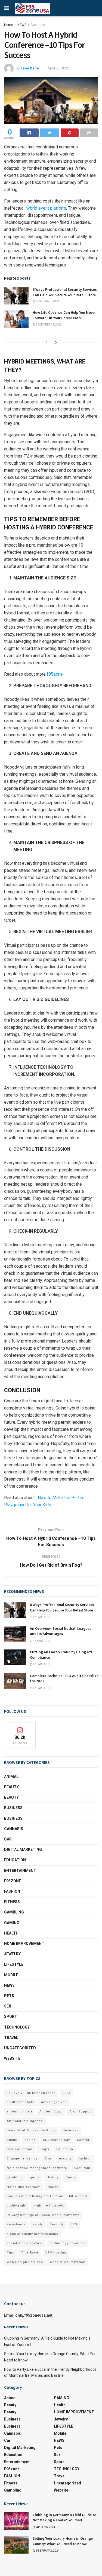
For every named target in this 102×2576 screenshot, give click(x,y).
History (53, 2177)
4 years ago (41, 1617)
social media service (25, 2243)
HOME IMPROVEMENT (24, 1944)
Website (12, 2058)
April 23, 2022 (58, 68)
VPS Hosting (56, 2253)
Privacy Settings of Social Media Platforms (43, 2215)
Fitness (12, 1902)
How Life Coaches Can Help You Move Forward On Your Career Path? (64, 315)
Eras (48, 2159)
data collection (20, 2149)
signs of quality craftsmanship (33, 2234)
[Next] (56, 342)
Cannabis (14, 1829)
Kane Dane (30, 68)
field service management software (37, 2168)
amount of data (20, 2112)
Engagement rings (22, 2159)
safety (38, 2224)
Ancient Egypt (51, 2112)
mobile (11, 1975)
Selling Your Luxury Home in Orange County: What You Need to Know (63, 2541)
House (53, 2187)
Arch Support (81, 2112)
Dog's (44, 2149)
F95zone (13, 1881)
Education (65, 2149)
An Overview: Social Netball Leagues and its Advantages (61, 1631)
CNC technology (56, 2140)
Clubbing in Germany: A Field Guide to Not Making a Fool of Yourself (64, 2518)
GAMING (12, 1923)
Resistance (16, 2224)
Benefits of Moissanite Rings (31, 2130)
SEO (74, 2224)
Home (9, 25)
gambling (15, 2177)
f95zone (55, 674)
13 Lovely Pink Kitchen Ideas (31, 2093)
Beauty (11, 1787)
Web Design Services (25, 2262)
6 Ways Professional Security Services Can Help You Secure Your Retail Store (65, 292)
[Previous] (46, 342)
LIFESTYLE (14, 1964)
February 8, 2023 (47, 301)
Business (38, 25)
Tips (10, 2253)
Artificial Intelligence (25, 2121)
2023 (66, 2093)
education (15, 1860)
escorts (65, 2159)
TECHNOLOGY (17, 2027)
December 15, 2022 (48, 325)
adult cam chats (20, 2102)
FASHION (12, 1891)
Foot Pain (82, 2168)
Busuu (12, 2140)
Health (11, 1933)
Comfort (84, 2140)
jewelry (12, 1954)
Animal (11, 1777)
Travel (11, 2038)
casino (30, 2140)
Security (57, 2224)
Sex (8, 2006)
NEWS (22, 25)
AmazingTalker (54, 2102)
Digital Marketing (23, 1850)
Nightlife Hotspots (49, 2206)
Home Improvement (24, 2187)
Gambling (14, 1912)
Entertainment (20, 1871)
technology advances (68, 2243)
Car (8, 1839)
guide (35, 2177)
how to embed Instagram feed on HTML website (47, 2196)
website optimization (68, 2262)
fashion (85, 2159)
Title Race (30, 2253)
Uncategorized (20, 2048)
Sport (11, 2017)
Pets (9, 1996)
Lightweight (17, 2206)
